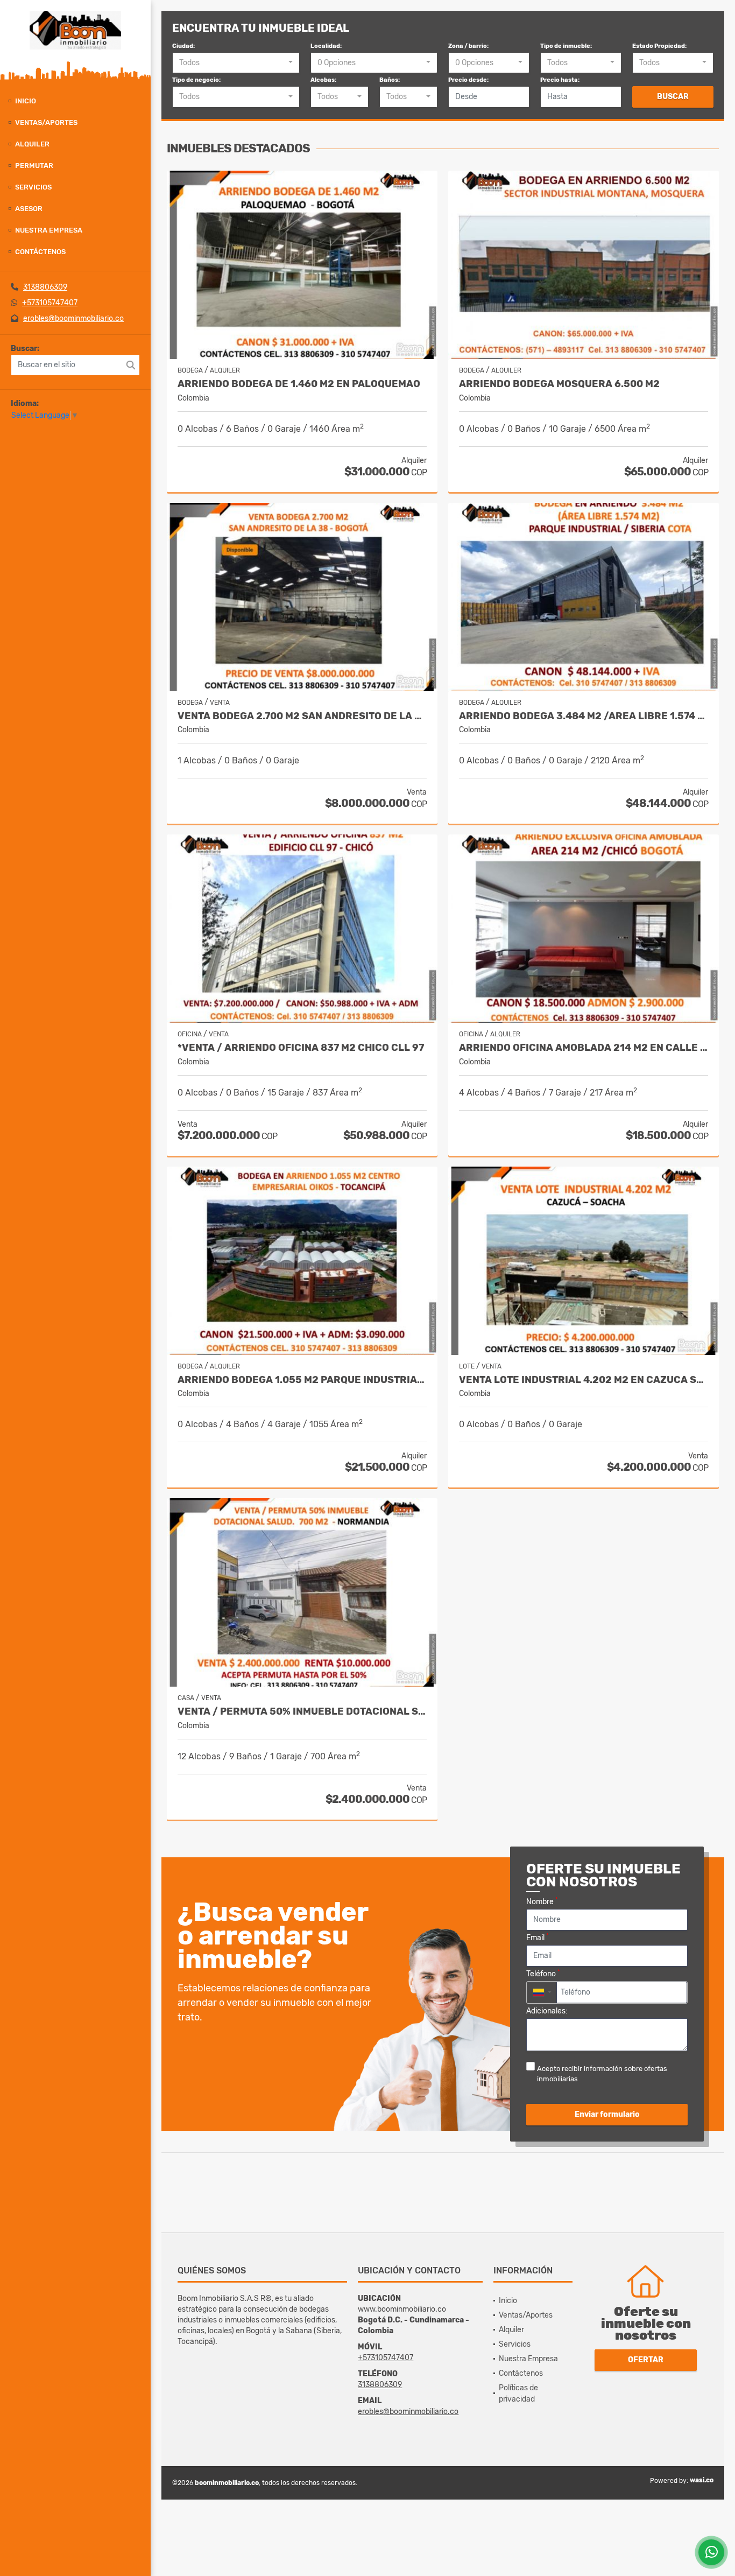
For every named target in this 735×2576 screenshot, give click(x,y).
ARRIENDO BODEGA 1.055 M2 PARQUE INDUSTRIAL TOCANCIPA (302, 1380)
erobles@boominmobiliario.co (73, 318)
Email (538, 1937)
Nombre (542, 1901)
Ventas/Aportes (46, 122)
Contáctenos (40, 252)
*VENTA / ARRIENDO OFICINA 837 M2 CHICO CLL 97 (301, 1048)
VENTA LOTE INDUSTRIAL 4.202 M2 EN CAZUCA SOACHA (584, 1380)
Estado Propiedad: (659, 46)
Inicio (26, 101)
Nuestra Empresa (49, 230)
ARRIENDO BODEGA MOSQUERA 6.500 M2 (559, 384)
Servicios (33, 187)
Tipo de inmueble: (566, 46)
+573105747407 (50, 303)
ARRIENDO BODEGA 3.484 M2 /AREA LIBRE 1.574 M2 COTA (584, 716)
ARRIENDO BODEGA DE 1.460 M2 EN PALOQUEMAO (299, 384)
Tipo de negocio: (196, 80)
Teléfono (543, 1973)
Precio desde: (468, 80)
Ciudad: (183, 46)
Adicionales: (547, 2011)
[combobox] (236, 63)
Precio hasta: (560, 80)
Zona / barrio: (468, 46)
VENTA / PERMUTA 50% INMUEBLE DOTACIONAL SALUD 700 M (302, 1712)
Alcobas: (323, 80)
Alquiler (32, 144)
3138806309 (45, 287)
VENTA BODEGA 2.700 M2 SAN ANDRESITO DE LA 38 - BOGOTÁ (302, 716)
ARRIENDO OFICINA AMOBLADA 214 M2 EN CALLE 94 (584, 1048)
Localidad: (326, 46)
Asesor (29, 209)
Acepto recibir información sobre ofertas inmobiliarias (602, 2074)
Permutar (34, 166)
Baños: (390, 80)
